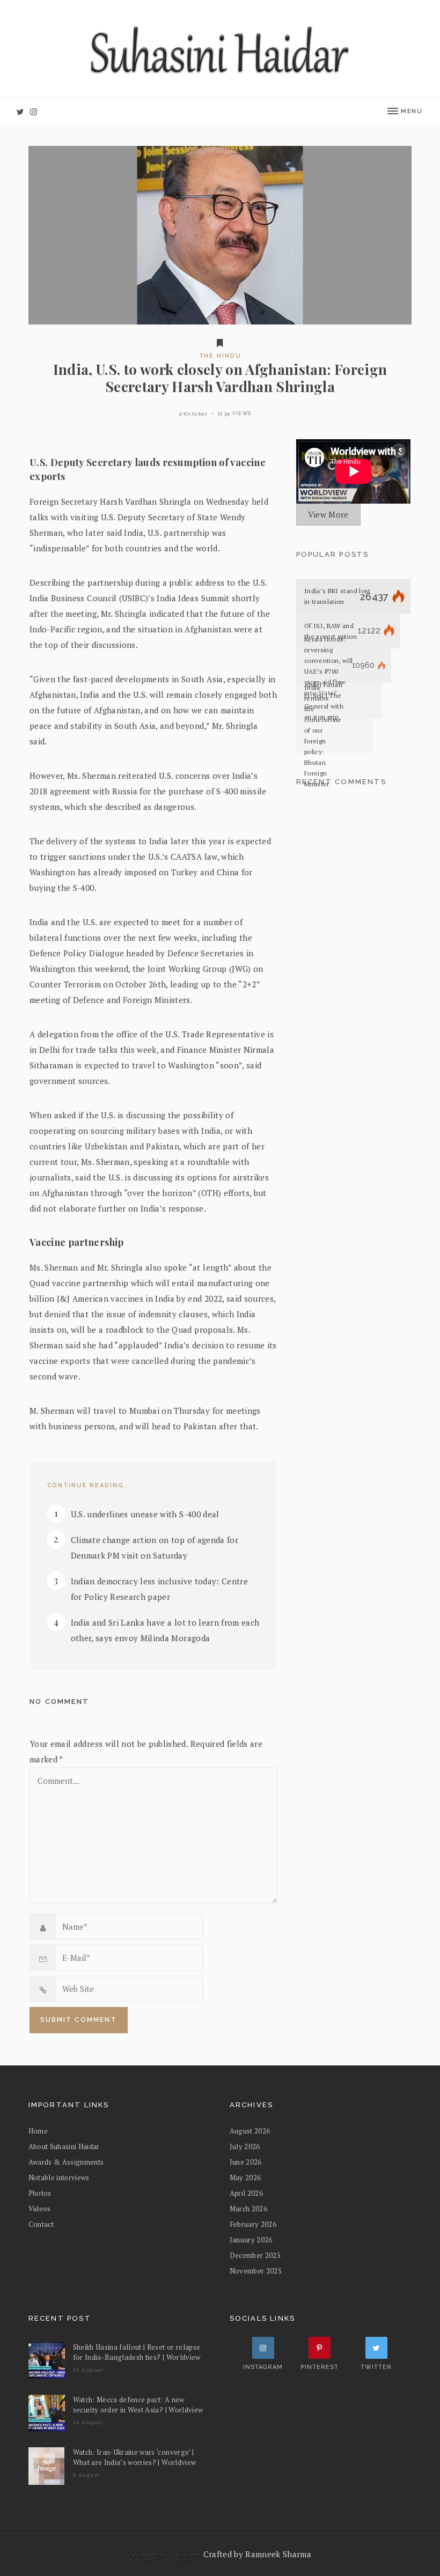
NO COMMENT (59, 1702)
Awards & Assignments (66, 2162)
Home (38, 2131)
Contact (41, 2224)
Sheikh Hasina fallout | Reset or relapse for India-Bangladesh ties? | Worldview (137, 2352)
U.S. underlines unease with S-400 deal (145, 1514)
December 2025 (255, 2255)
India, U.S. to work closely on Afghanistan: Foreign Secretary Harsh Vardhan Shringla (220, 378)
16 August (89, 2370)
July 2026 (245, 2146)
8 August (87, 2475)
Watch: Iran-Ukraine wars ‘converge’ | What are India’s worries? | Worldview (135, 2457)
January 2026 (251, 2240)
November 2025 (256, 2271)
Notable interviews (59, 2178)
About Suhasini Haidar (64, 2146)
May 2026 (245, 2178)
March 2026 (248, 2209)
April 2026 (246, 2193)
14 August (89, 2422)
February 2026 (253, 2224)
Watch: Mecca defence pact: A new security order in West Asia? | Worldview (138, 2405)
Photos (40, 2193)
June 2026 (246, 2162)
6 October (194, 414)
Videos (40, 2209)
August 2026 (250, 2131)
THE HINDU (220, 356)
